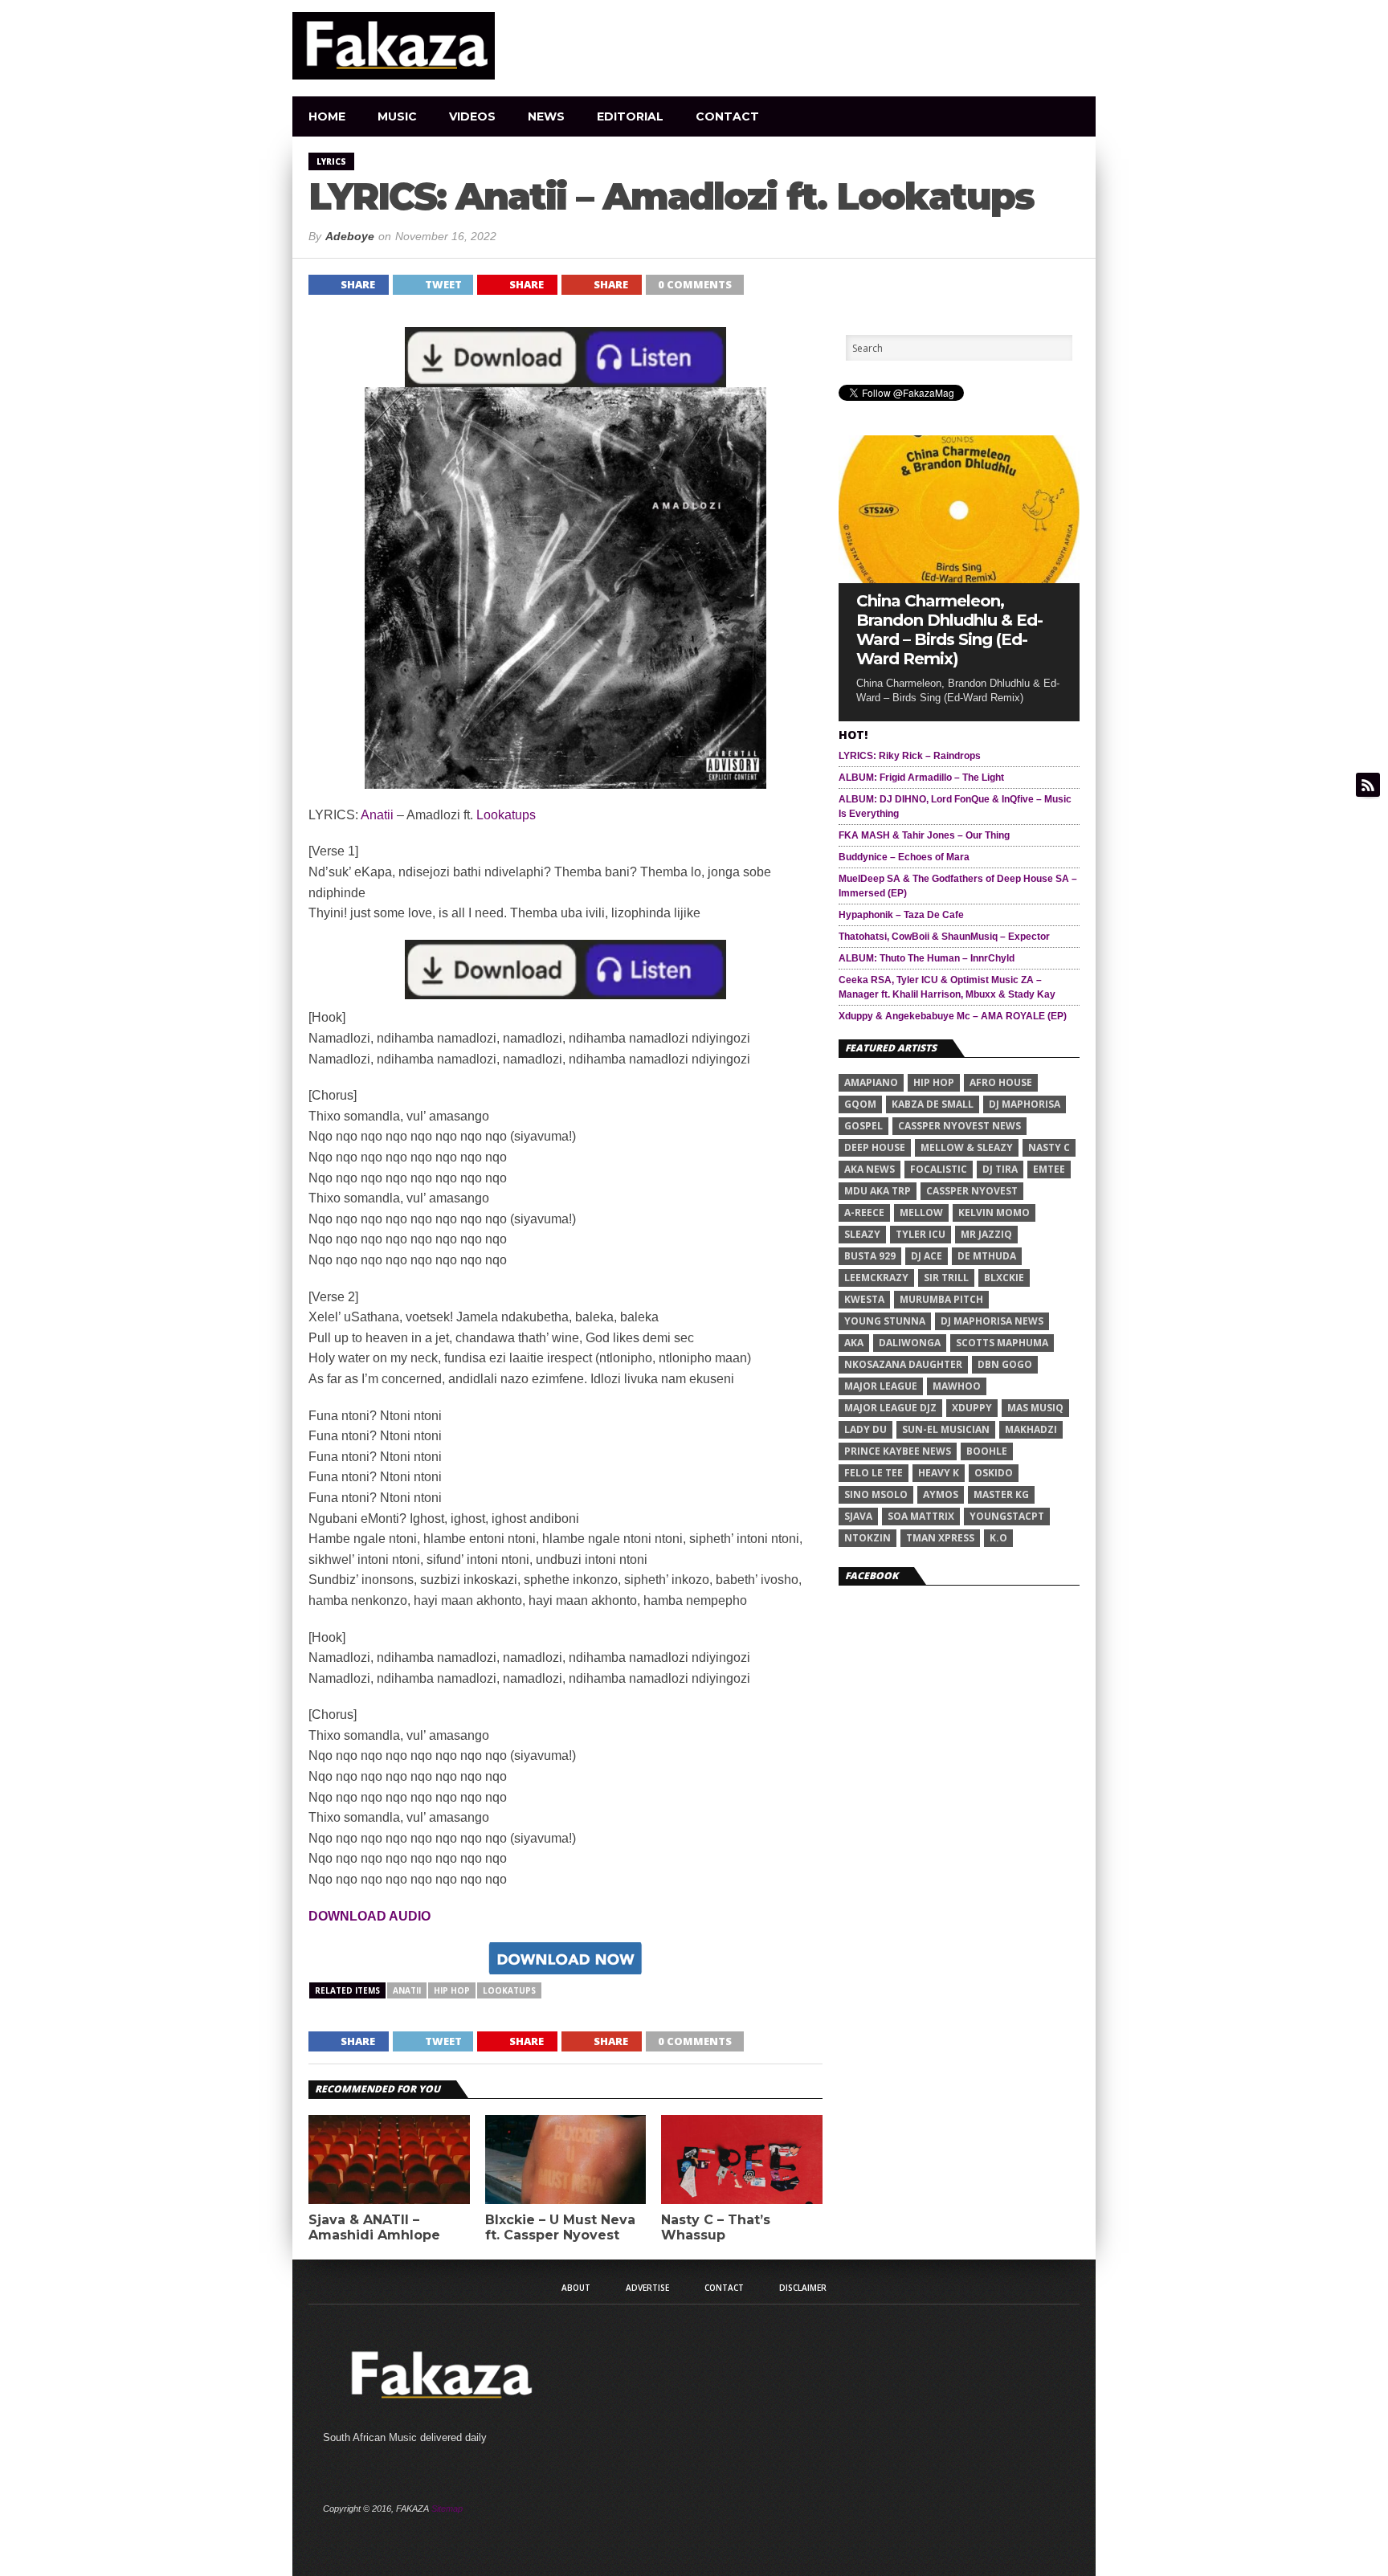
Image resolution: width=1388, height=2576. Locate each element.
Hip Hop (452, 1990)
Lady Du (865, 1429)
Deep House (875, 1147)
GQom (860, 1104)
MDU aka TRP (878, 1191)
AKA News (870, 1169)
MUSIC (397, 116)
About (576, 2288)
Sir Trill (946, 1278)
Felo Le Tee (874, 1473)
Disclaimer (803, 2288)
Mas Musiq (1035, 1408)
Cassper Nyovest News (959, 1126)
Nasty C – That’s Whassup (716, 2227)
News (546, 116)
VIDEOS (472, 116)
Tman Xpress (940, 1538)
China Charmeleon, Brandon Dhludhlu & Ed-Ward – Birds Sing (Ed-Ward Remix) (949, 630)
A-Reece (864, 1212)
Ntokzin (867, 1538)
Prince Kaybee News (898, 1451)
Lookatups (506, 815)
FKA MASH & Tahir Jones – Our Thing (924, 835)
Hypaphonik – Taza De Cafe (901, 915)
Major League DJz (890, 1408)
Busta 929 (870, 1256)
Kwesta (864, 1299)
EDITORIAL (630, 116)
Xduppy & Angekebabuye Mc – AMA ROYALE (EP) (953, 1016)
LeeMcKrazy (876, 1278)
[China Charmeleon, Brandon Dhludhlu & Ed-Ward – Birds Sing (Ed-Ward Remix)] (959, 579)
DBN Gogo (1005, 1364)
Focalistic (939, 1169)
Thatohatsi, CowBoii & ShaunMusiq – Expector (944, 937)
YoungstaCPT (1007, 1516)
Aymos (941, 1494)
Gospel (863, 1126)
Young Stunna (885, 1321)
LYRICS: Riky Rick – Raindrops (910, 756)
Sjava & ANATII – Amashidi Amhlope (374, 2227)
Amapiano (871, 1082)
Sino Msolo (876, 1494)
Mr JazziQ (986, 1234)
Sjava (858, 1516)
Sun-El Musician (946, 1429)
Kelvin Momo (994, 1212)
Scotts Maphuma (1002, 1343)
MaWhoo (957, 1386)
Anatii (377, 815)
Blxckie (1004, 1278)
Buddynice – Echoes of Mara (904, 857)
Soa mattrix (921, 1516)
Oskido (994, 1473)
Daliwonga (910, 1343)
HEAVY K (939, 1473)
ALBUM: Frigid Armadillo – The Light (921, 778)
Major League (881, 1386)
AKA (854, 1343)
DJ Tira (1000, 1169)
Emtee (1049, 1169)
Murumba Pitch (941, 1299)
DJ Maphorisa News (992, 1321)
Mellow (921, 1212)
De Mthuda (987, 1256)
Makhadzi (1031, 1429)
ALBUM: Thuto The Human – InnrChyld (927, 958)
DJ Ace (927, 1256)
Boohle (987, 1451)
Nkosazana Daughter (903, 1364)
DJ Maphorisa (1025, 1104)
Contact (727, 116)
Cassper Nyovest (972, 1191)
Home (327, 116)
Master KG (1001, 1494)
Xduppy (972, 1408)
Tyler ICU (921, 1234)
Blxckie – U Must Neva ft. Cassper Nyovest (560, 2227)
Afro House (1001, 1082)
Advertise (647, 2288)
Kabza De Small (933, 1104)
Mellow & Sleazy (967, 1147)
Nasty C (1049, 1147)
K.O (998, 1538)
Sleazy (862, 1234)
